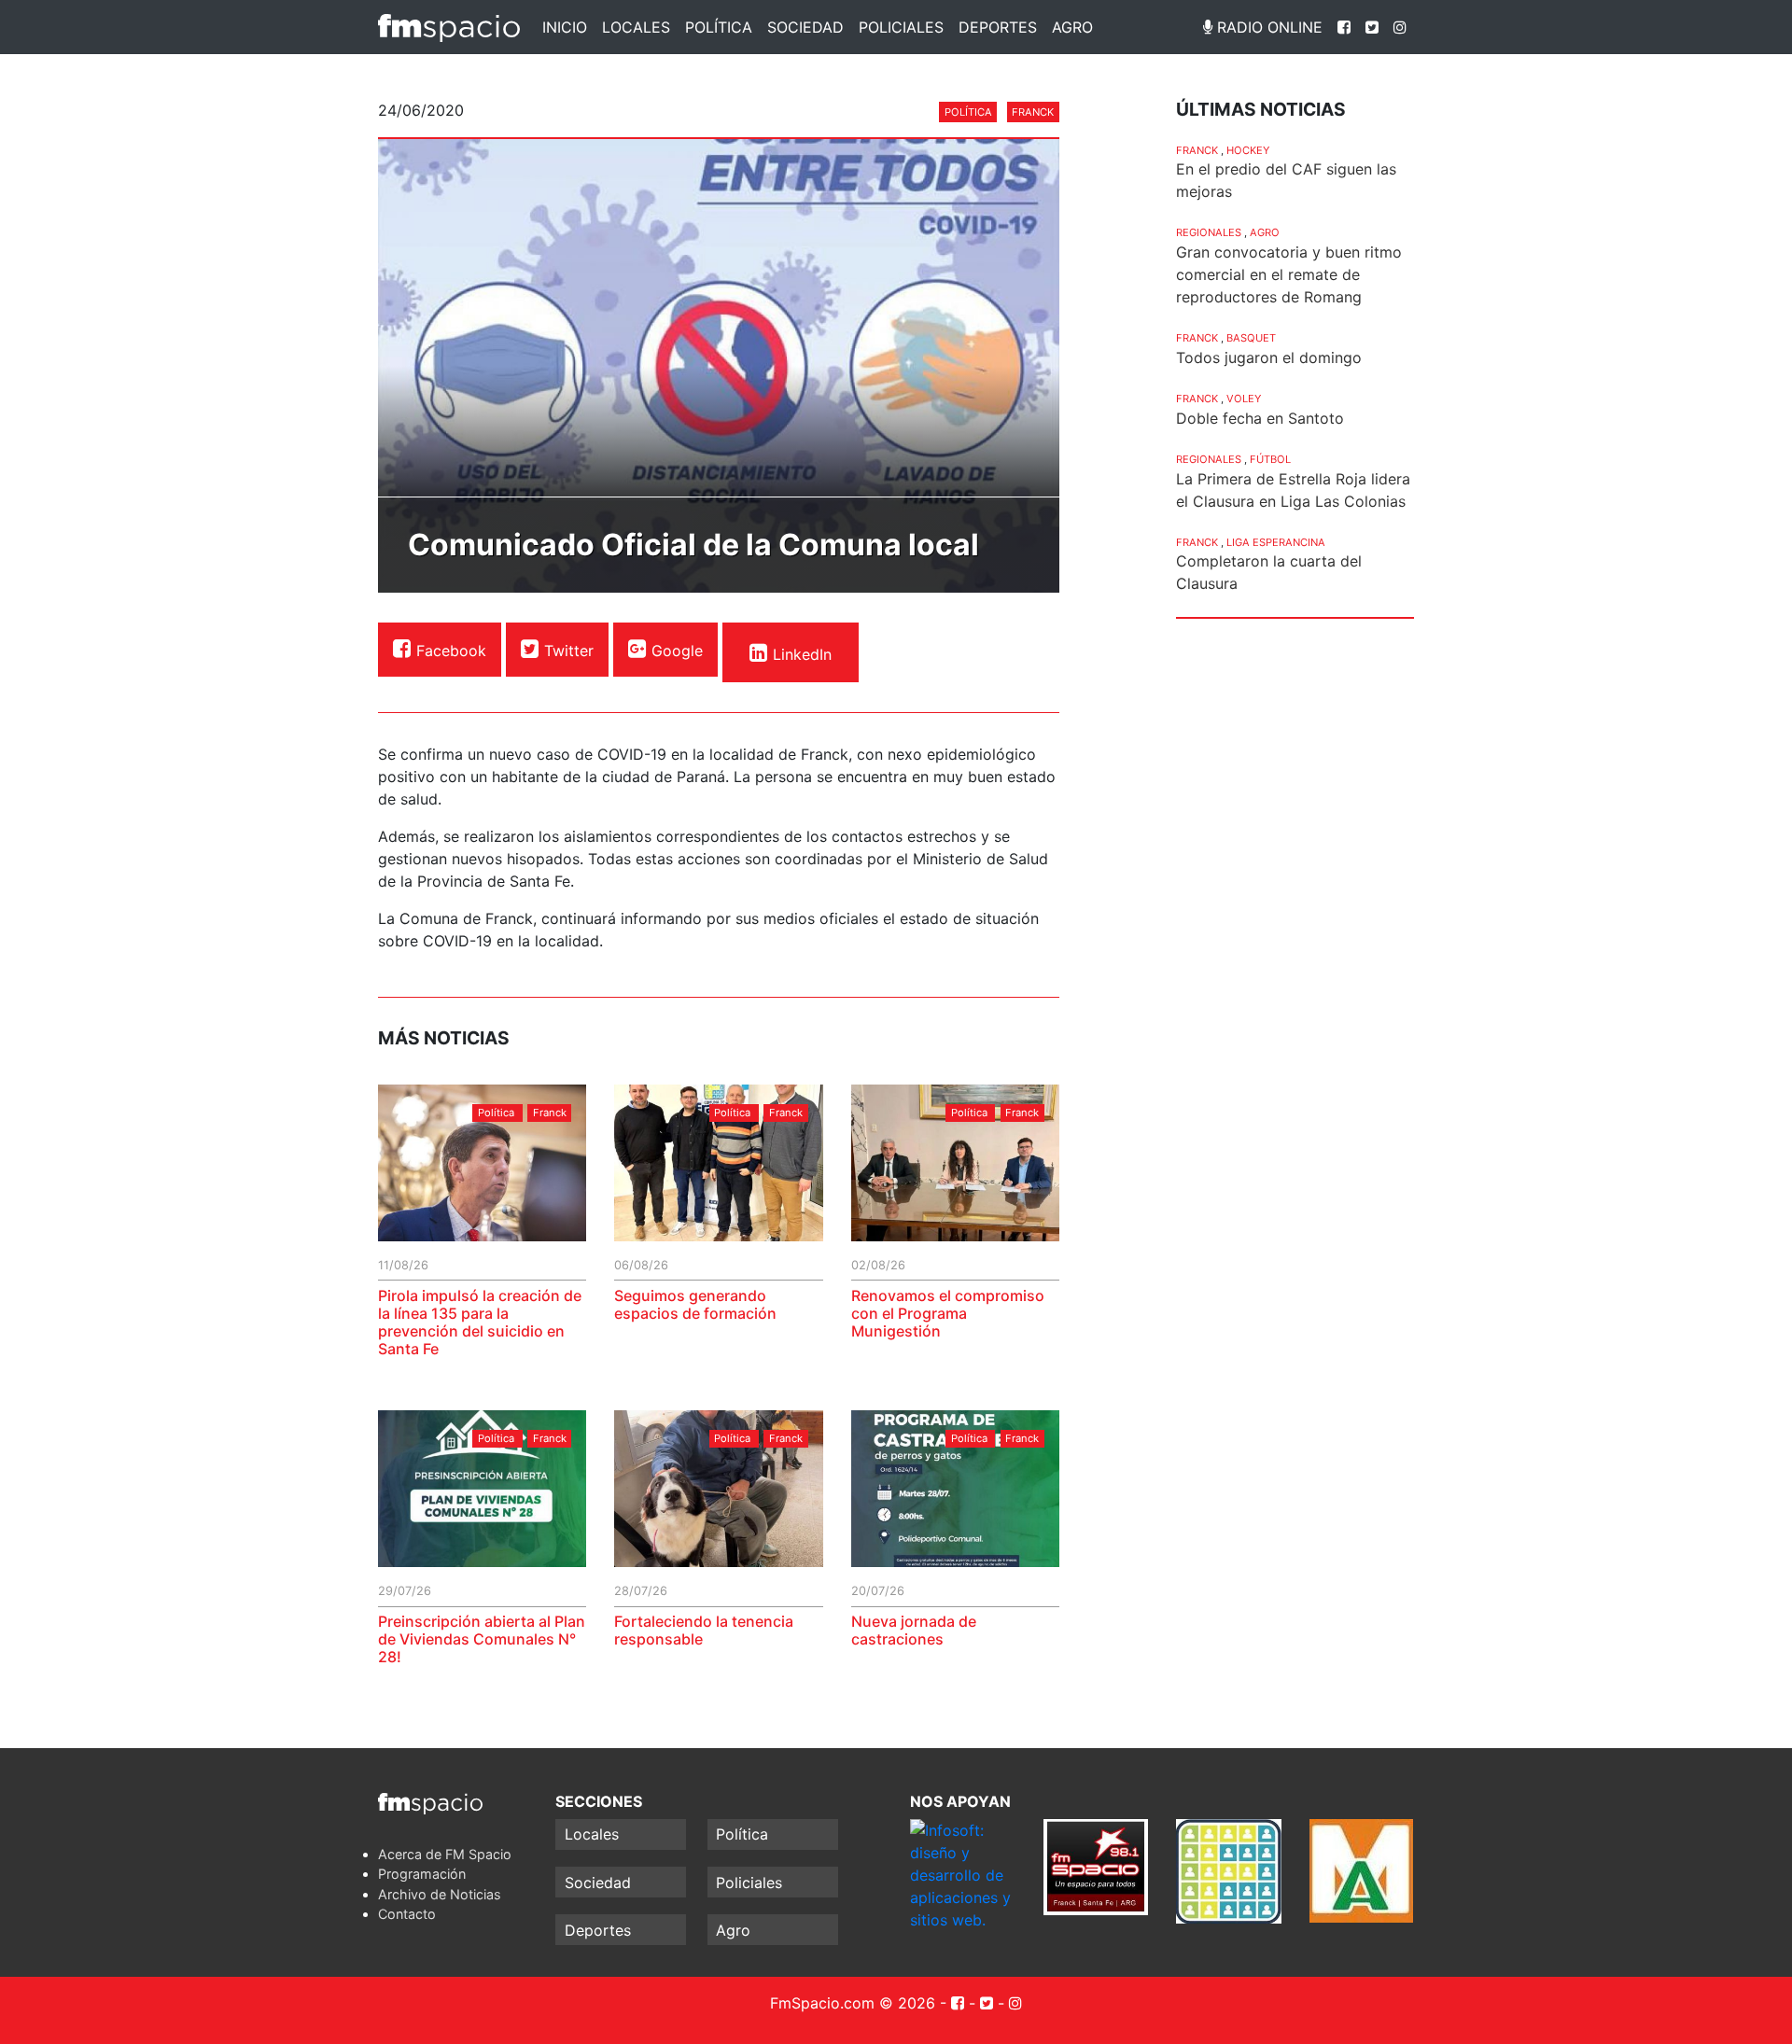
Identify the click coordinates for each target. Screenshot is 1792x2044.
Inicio (565, 27)
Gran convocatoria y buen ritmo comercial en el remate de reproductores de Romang (1289, 274)
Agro (1072, 27)
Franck (1033, 112)
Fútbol (1270, 459)
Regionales (1209, 232)
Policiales (901, 27)
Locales (636, 27)
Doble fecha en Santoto (1260, 418)
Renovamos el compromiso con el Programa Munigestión (948, 1313)
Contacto (407, 1914)
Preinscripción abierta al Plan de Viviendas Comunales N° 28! (482, 1639)
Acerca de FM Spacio (445, 1854)
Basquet (1251, 338)
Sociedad (805, 27)
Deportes (998, 27)
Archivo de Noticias (440, 1894)
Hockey (1248, 150)
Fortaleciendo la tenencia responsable (704, 1630)
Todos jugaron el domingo (1269, 357)
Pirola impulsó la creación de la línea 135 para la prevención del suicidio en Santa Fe (480, 1323)
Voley (1244, 399)
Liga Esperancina (1276, 542)
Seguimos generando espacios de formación (695, 1304)
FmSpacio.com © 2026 (853, 2003)
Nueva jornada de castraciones (914, 1630)
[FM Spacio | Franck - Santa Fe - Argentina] (449, 27)
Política (719, 27)
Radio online (1267, 27)
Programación (422, 1874)
